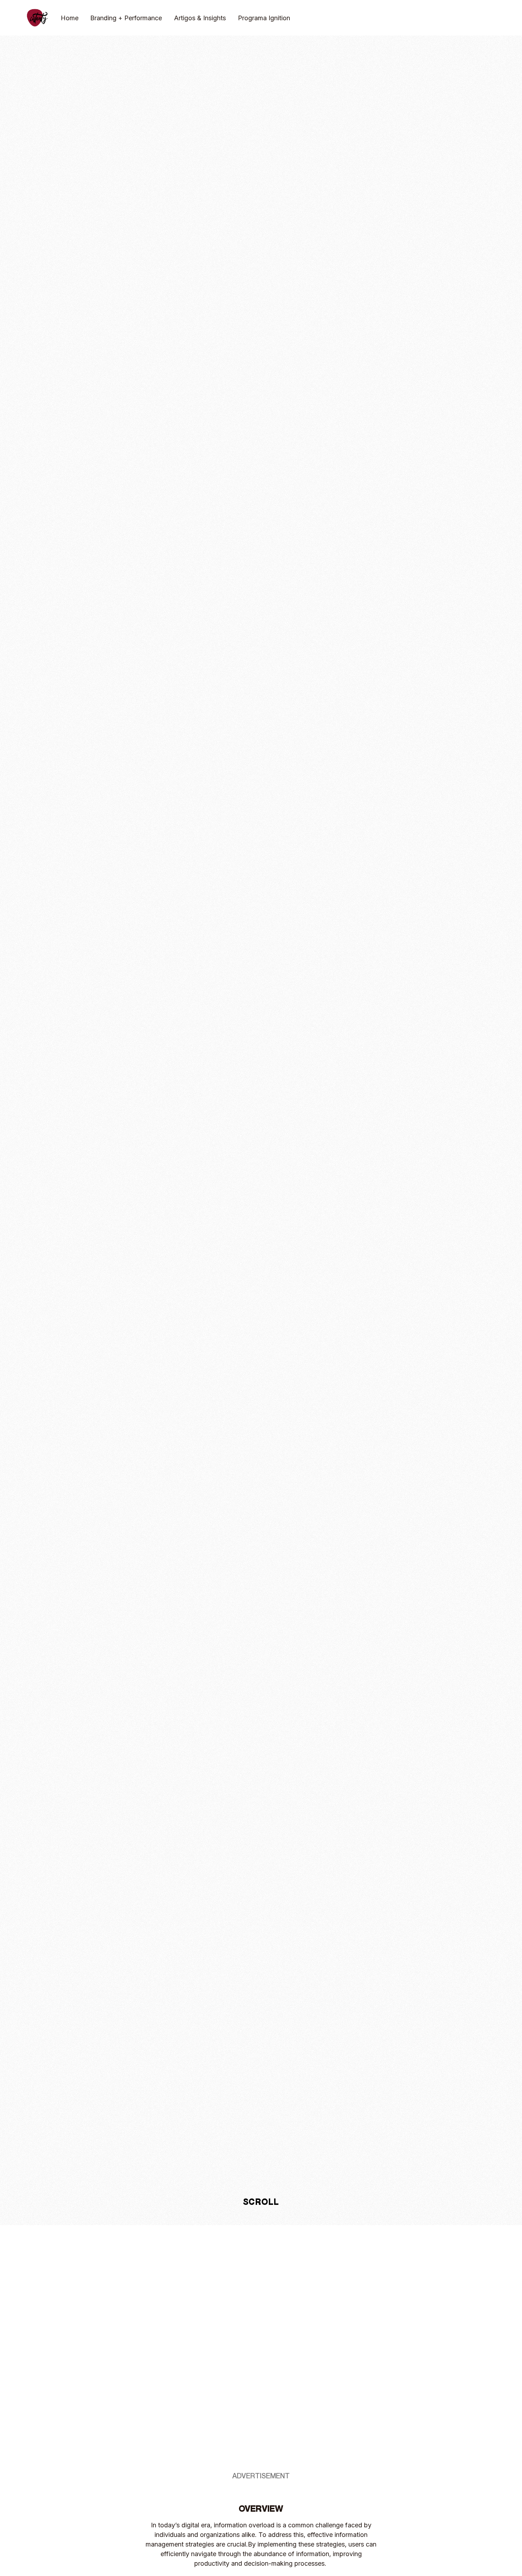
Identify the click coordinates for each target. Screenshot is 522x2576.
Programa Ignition (264, 18)
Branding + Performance (126, 18)
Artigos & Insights (200, 18)
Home (70, 18)
